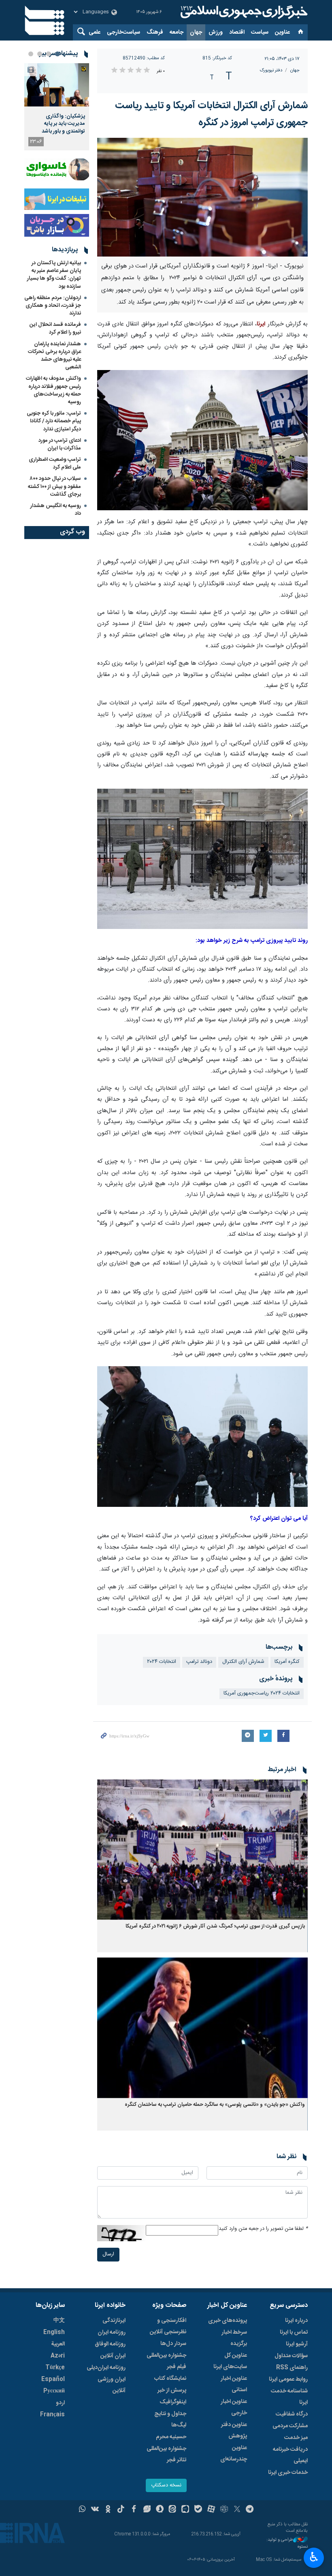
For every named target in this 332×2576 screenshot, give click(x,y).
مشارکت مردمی (290, 2426)
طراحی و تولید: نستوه (287, 2543)
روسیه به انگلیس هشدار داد (56, 510)
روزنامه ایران (112, 2332)
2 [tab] (49, 54)
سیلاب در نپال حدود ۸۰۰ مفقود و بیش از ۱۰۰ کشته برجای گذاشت (54, 486)
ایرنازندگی (114, 2321)
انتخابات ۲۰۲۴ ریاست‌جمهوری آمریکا (262, 1693)
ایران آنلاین (113, 2356)
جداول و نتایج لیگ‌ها (170, 2420)
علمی (95, 32)
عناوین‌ (282, 32)
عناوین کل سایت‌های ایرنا (230, 2361)
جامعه (177, 32)
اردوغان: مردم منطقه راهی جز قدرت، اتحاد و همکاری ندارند (53, 306)
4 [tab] (31, 54)
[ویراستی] (147, 2510)
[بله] (198, 2510)
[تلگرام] (250, 2510)
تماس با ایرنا (294, 2332)
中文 (59, 2321)
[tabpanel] (57, 107)
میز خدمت (296, 2438)
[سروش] (160, 2510)
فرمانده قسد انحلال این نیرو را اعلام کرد (55, 328)
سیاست (260, 32)
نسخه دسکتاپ (166, 2485)
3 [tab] (40, 54)
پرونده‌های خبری (228, 2321)
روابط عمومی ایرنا (288, 2379)
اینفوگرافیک (173, 2402)
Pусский (54, 2391)
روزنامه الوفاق (110, 2344)
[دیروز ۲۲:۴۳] (57, 85)
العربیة (58, 2344)
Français (52, 2415)
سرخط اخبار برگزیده (234, 2338)
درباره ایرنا (296, 2321)
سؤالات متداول (291, 2356)
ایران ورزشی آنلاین (112, 2385)
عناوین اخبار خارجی (234, 2407)
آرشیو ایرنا (297, 2344)
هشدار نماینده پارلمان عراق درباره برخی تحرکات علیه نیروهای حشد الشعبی (54, 356)
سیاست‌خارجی (123, 32)
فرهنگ (155, 32)
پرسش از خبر (172, 2390)
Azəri (58, 2356)
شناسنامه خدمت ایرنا (289, 2397)
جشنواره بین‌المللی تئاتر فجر (166, 2454)
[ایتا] (173, 2510)
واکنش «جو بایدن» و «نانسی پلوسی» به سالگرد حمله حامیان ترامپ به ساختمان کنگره (215, 2105)
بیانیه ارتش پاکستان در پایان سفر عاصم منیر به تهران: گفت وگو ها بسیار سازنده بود (54, 275)
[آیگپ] (185, 2510)
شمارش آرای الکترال (243, 1662)
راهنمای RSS (292, 2368)
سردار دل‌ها (173, 2344)
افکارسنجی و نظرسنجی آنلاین (168, 2326)
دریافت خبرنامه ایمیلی (290, 2455)
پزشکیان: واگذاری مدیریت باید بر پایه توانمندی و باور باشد (63, 124)
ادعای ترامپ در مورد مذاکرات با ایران (60, 444)
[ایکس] (237, 2510)
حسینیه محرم (171, 2437)
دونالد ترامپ (199, 1662)
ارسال (108, 2254)
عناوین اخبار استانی (234, 2384)
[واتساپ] (82, 2510)
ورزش (216, 32)
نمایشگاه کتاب (170, 2379)
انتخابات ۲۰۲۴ (162, 1662)
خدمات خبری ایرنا (288, 2473)
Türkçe (55, 2368)
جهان (196, 32)
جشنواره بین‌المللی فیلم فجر (166, 2361)
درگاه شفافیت (292, 2414)
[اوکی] (108, 2510)
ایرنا (243, 12)
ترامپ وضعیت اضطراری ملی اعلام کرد (55, 463)
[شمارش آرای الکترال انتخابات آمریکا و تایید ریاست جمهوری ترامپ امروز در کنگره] (202, 197)
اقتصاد (237, 32)
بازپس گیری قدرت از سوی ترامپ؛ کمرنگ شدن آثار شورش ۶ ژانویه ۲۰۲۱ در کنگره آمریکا (215, 1927)
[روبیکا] (224, 2510)
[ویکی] (95, 2510)
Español (53, 2379)
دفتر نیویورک (271, 70)
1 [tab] (57, 54)
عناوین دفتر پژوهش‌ (234, 2431)
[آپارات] (211, 2510)
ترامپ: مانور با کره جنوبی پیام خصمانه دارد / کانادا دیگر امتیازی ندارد (54, 421)
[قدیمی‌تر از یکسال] (202, 1850)
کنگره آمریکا (287, 1662)
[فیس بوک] (134, 2510)
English (54, 2332)
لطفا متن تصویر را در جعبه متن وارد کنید (263, 2229)
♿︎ (314, 2557)
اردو (60, 2403)
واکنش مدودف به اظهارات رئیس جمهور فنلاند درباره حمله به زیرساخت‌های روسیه (53, 390)
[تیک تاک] (121, 2510)
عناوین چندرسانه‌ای (234, 2454)
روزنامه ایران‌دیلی (106, 2368)
